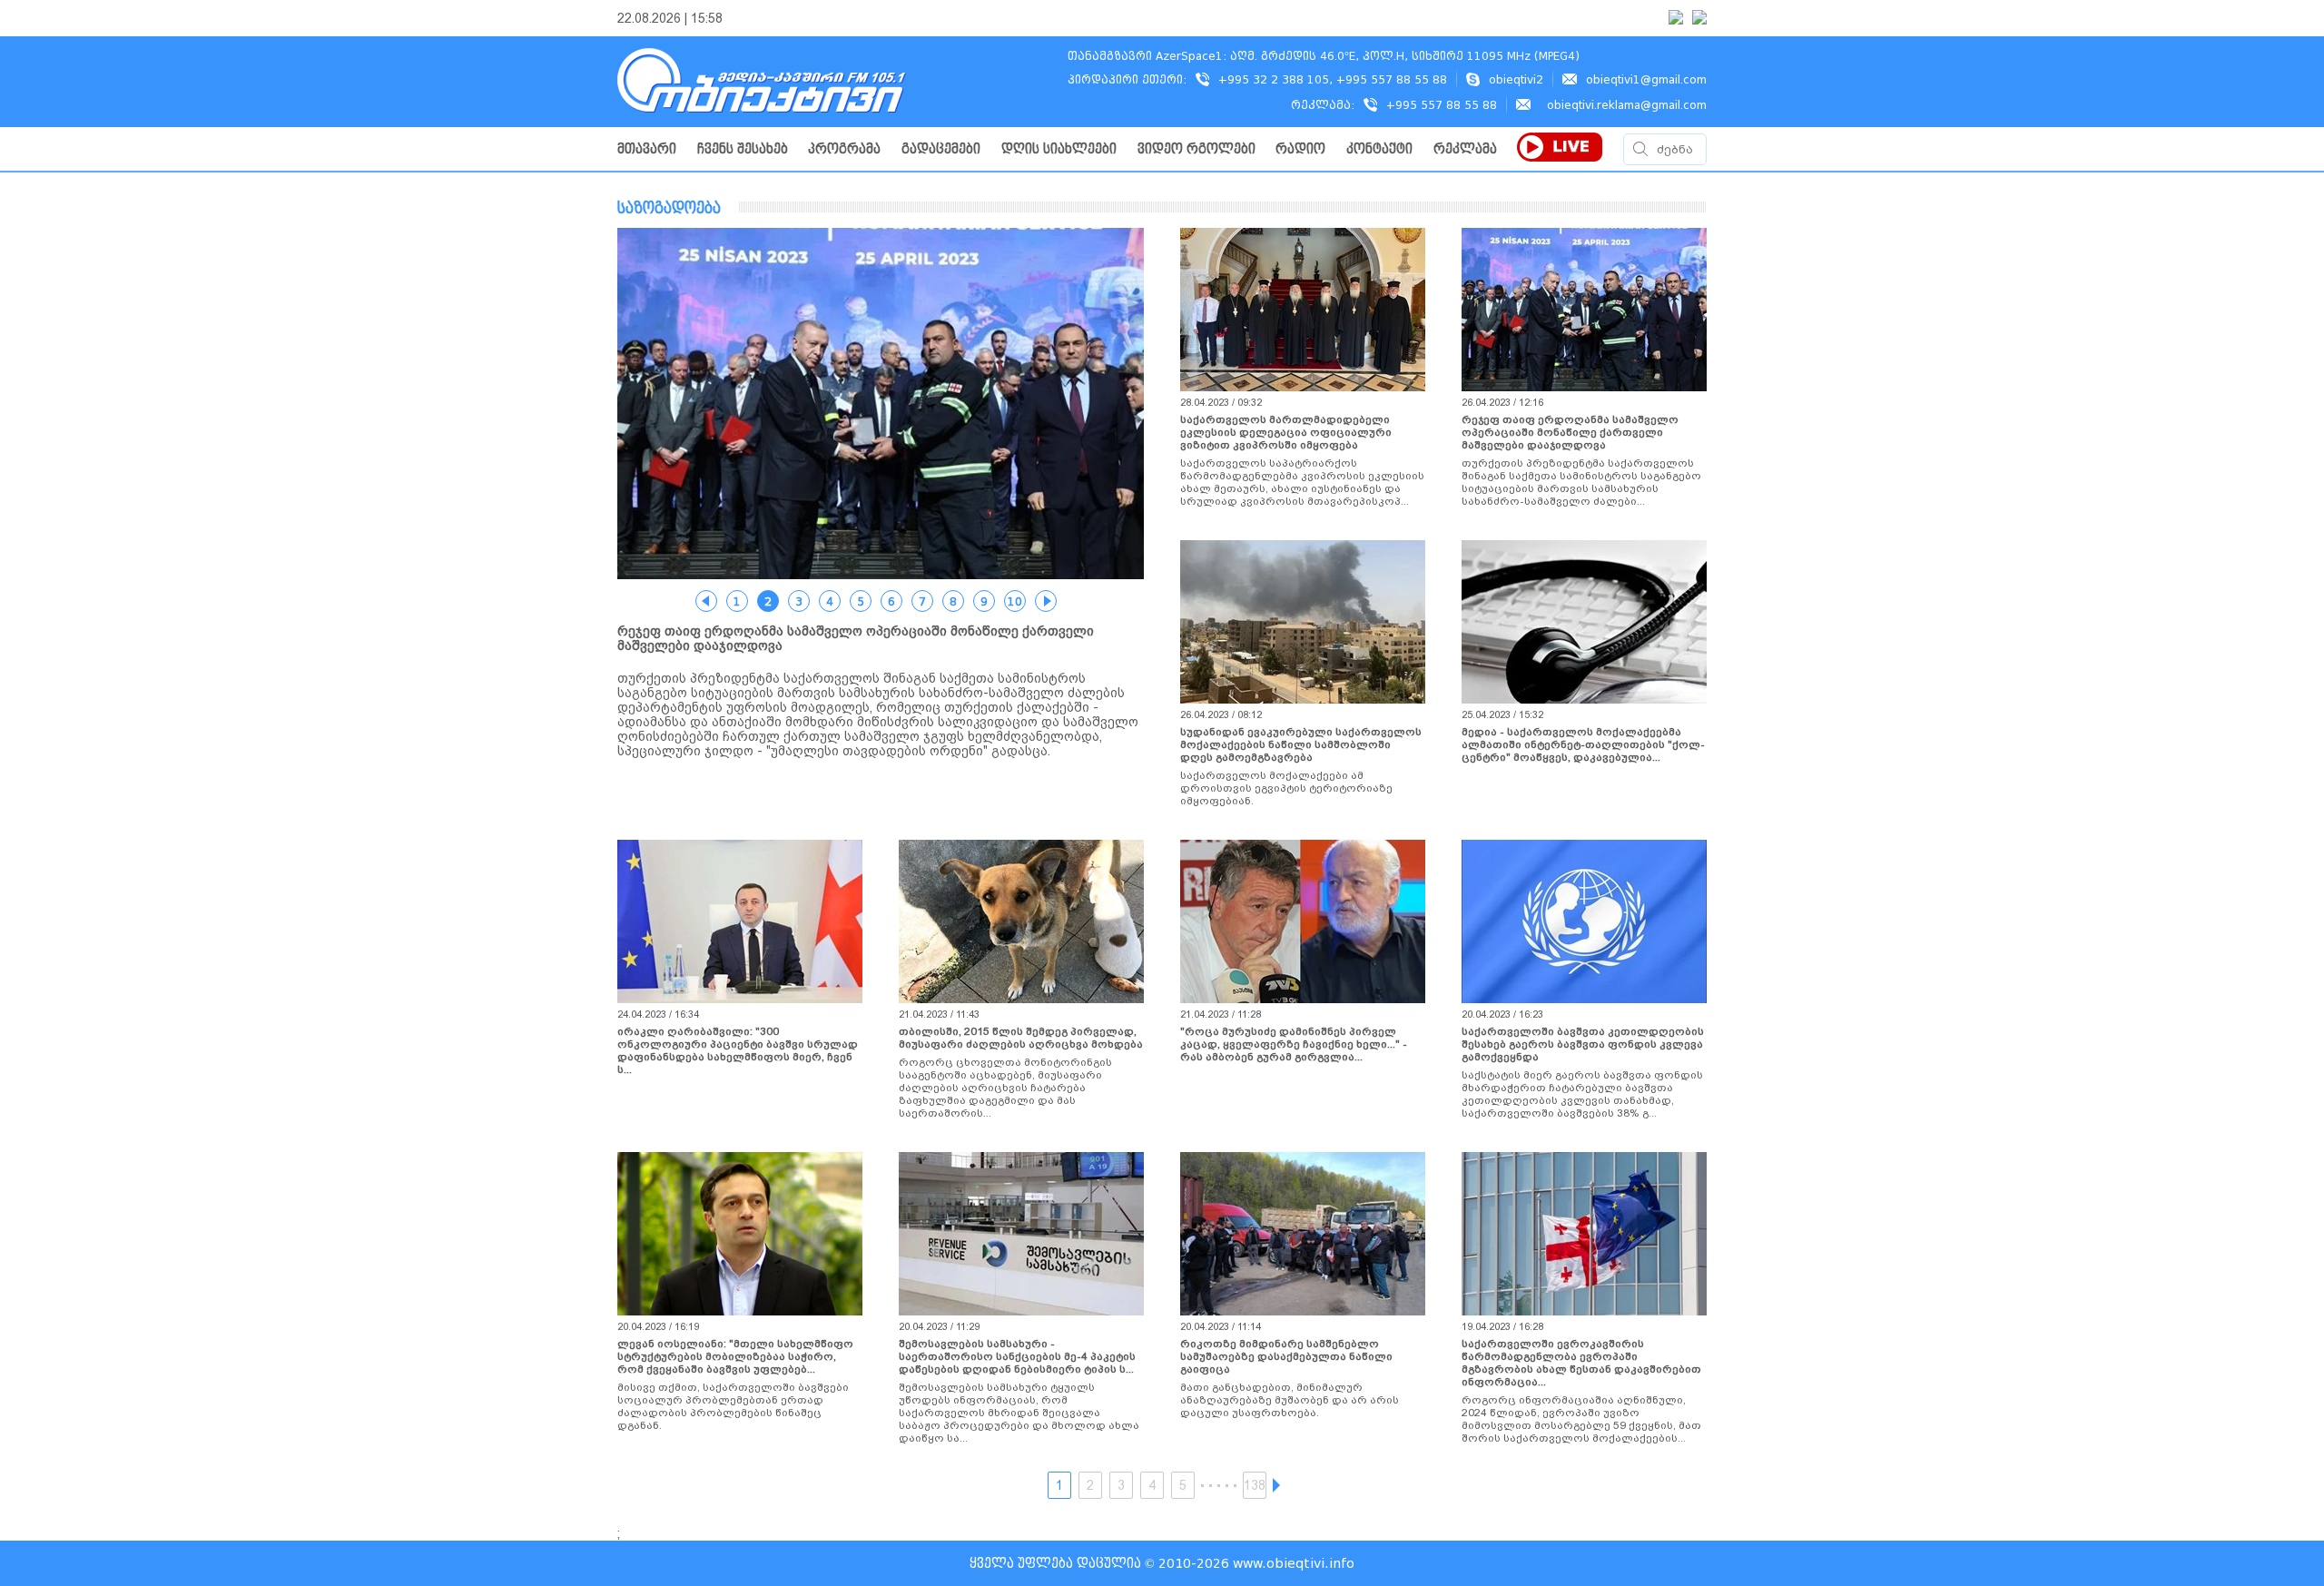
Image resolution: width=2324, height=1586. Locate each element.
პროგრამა (844, 149)
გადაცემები (941, 149)
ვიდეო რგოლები (1196, 149)
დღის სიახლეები (1059, 149)
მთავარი (647, 149)
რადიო (1300, 149)
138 (1255, 1485)
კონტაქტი (1379, 149)
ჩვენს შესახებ (743, 149)
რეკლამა (1465, 149)
